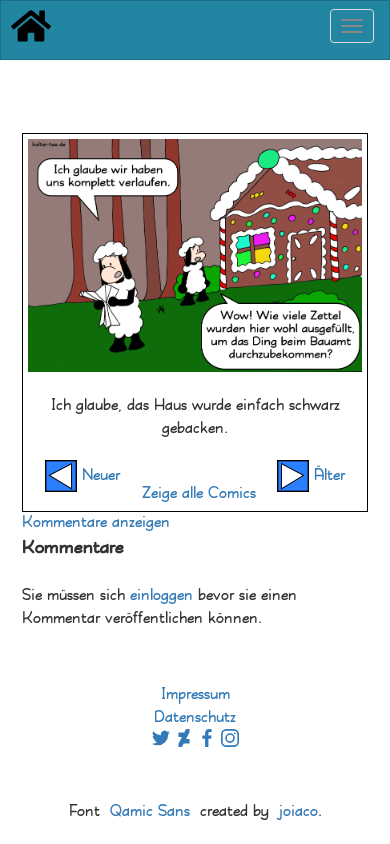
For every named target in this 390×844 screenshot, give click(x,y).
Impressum (195, 694)
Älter (327, 475)
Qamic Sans (150, 811)
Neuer (98, 475)
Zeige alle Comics (199, 493)
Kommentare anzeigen (96, 522)
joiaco (298, 811)
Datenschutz (195, 717)
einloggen (161, 595)
